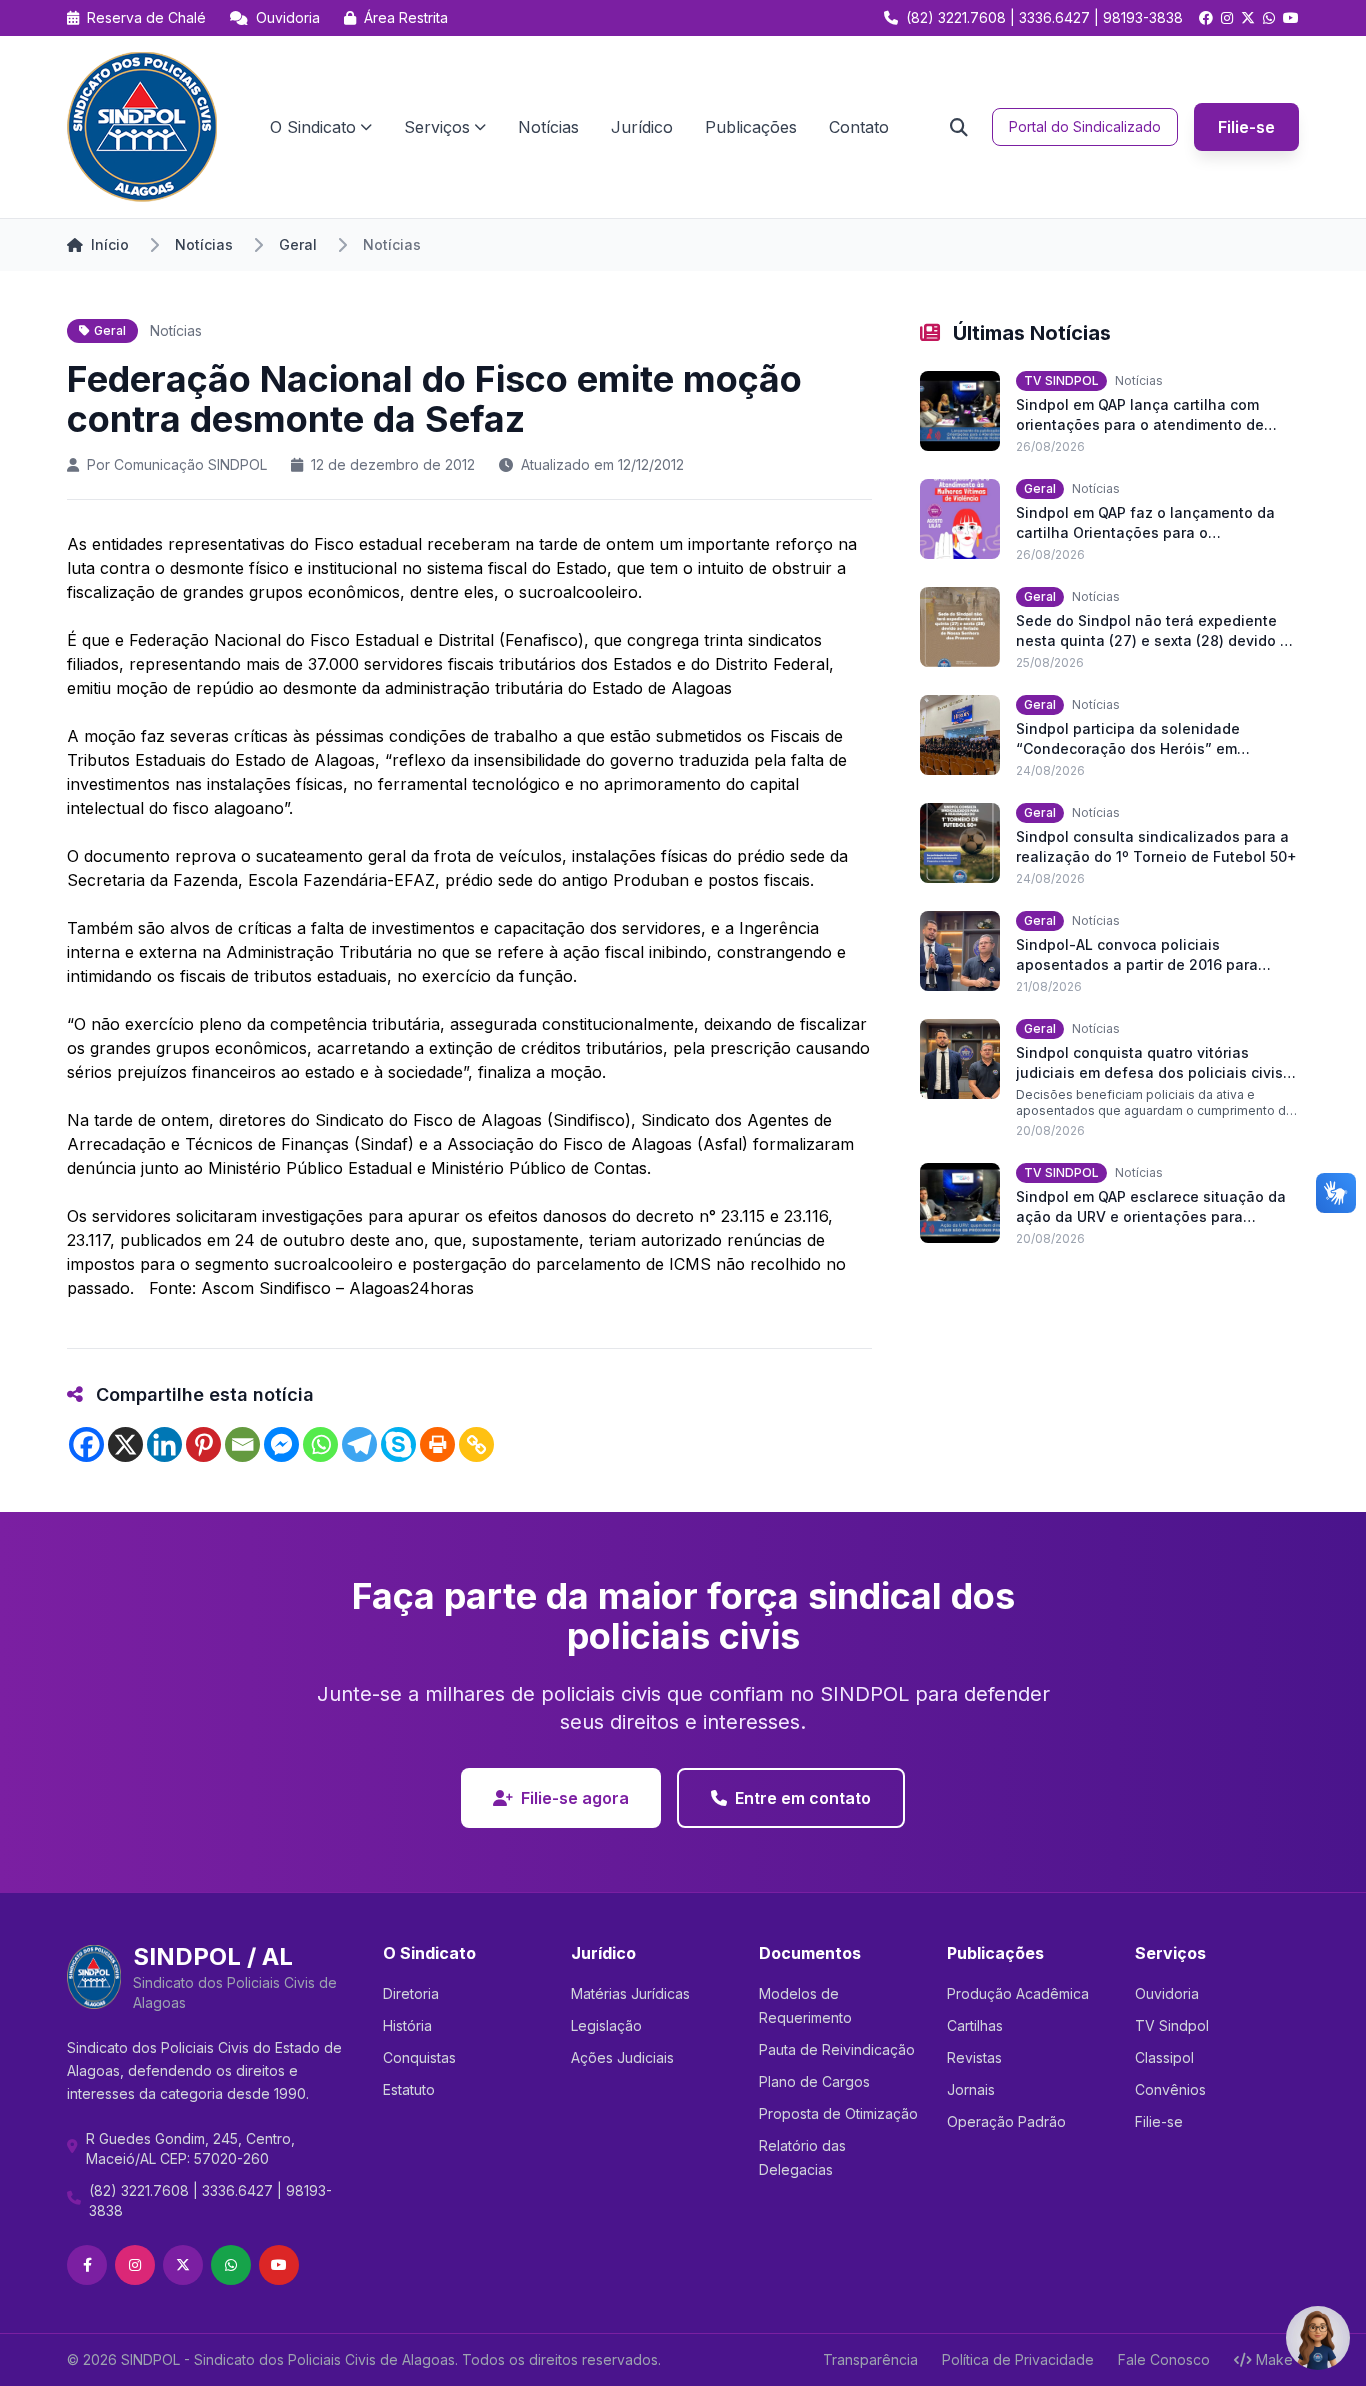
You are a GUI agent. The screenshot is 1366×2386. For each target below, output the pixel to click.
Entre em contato (803, 1798)
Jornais (971, 2089)
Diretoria (411, 1993)
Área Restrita (404, 17)
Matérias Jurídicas (630, 1993)
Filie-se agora (575, 1798)
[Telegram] (359, 1444)
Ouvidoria (286, 17)
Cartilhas (975, 2025)
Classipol (1164, 2057)
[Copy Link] (476, 1444)
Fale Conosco (1164, 2359)
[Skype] (398, 1444)
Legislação (606, 2025)
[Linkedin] (164, 1444)
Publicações (751, 127)
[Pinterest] (203, 1444)
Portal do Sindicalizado (1085, 126)
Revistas (974, 2057)
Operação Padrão (1006, 2121)
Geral (298, 244)
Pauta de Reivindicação (837, 2049)
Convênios (1170, 2089)
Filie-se (1246, 127)
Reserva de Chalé (144, 17)
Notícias (548, 127)
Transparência (870, 2359)
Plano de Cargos (814, 2081)
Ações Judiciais (622, 2057)
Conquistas (419, 2057)
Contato (859, 127)
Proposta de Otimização (838, 2113)
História (407, 2025)
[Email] (242, 1444)
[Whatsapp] (320, 1444)
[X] (125, 1444)
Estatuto (409, 2089)
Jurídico (642, 127)
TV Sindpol (1172, 2025)
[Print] (437, 1444)
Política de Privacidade (1018, 2359)
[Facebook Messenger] (281, 1444)
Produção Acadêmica (1018, 1993)
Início (110, 244)
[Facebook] (86, 1444)
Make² (1277, 2359)
